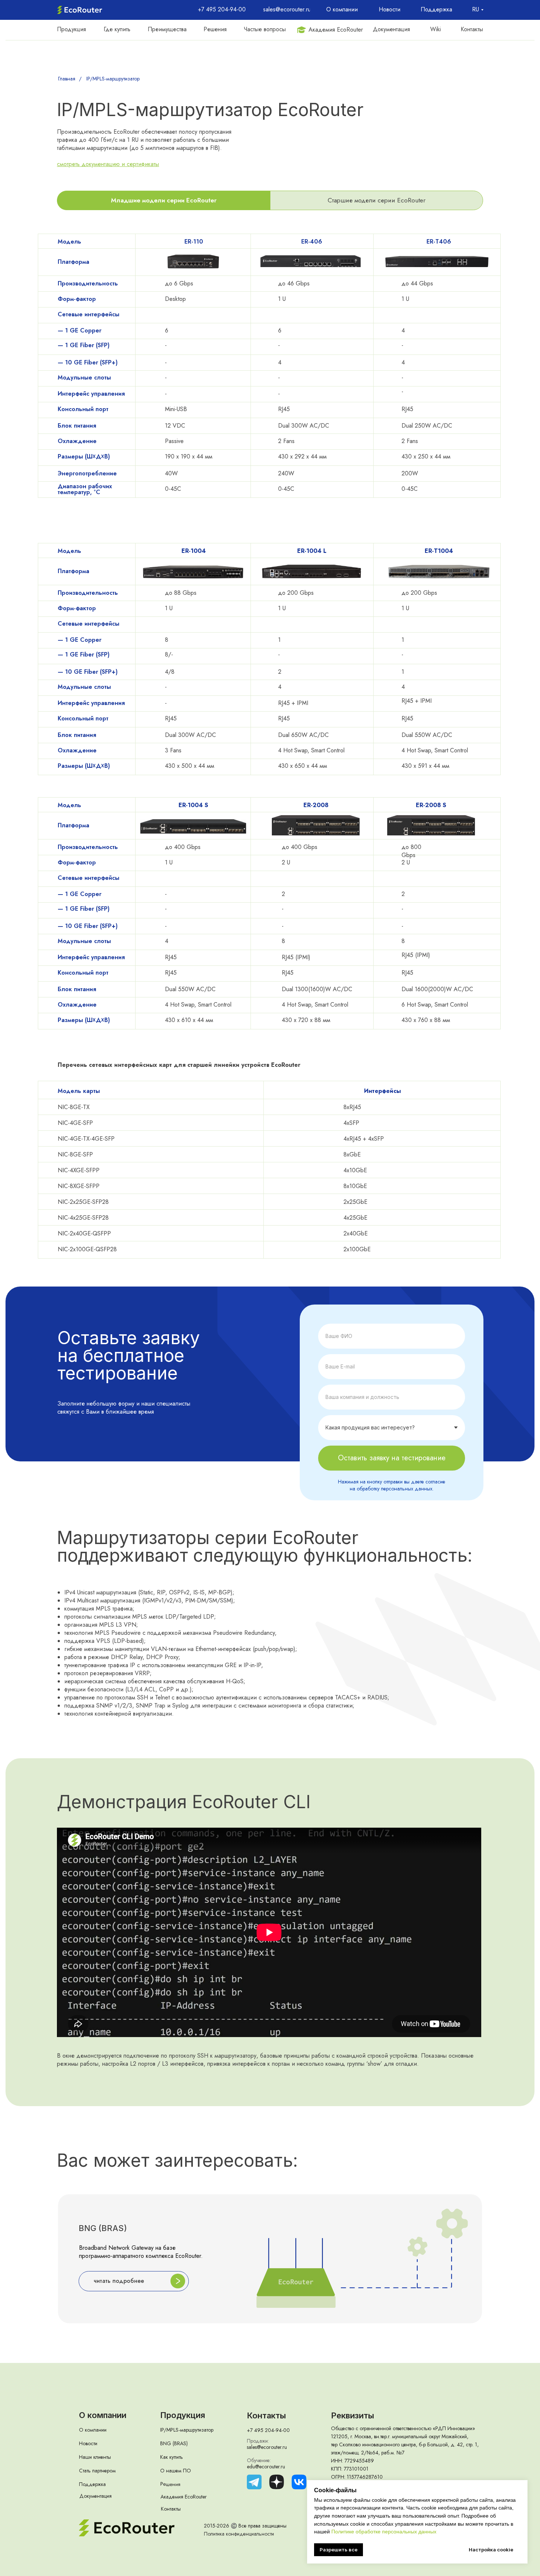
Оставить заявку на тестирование (392, 1458)
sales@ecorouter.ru (267, 2447)
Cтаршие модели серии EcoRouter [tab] (377, 200)
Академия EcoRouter (184, 2497)
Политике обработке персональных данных (384, 2532)
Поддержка (92, 2484)
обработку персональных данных (395, 1489)
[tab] (164, 200)
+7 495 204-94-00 (268, 2430)
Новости (88, 2443)
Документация (96, 2496)
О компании (93, 2430)
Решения (170, 2484)
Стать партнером (97, 2471)
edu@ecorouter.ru (266, 2467)
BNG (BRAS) (174, 2443)
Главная (67, 79)
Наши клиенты (95, 2457)
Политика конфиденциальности (239, 2534)
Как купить (172, 2457)
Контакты (171, 2509)
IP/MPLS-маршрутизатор (113, 79)
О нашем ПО (176, 2471)
